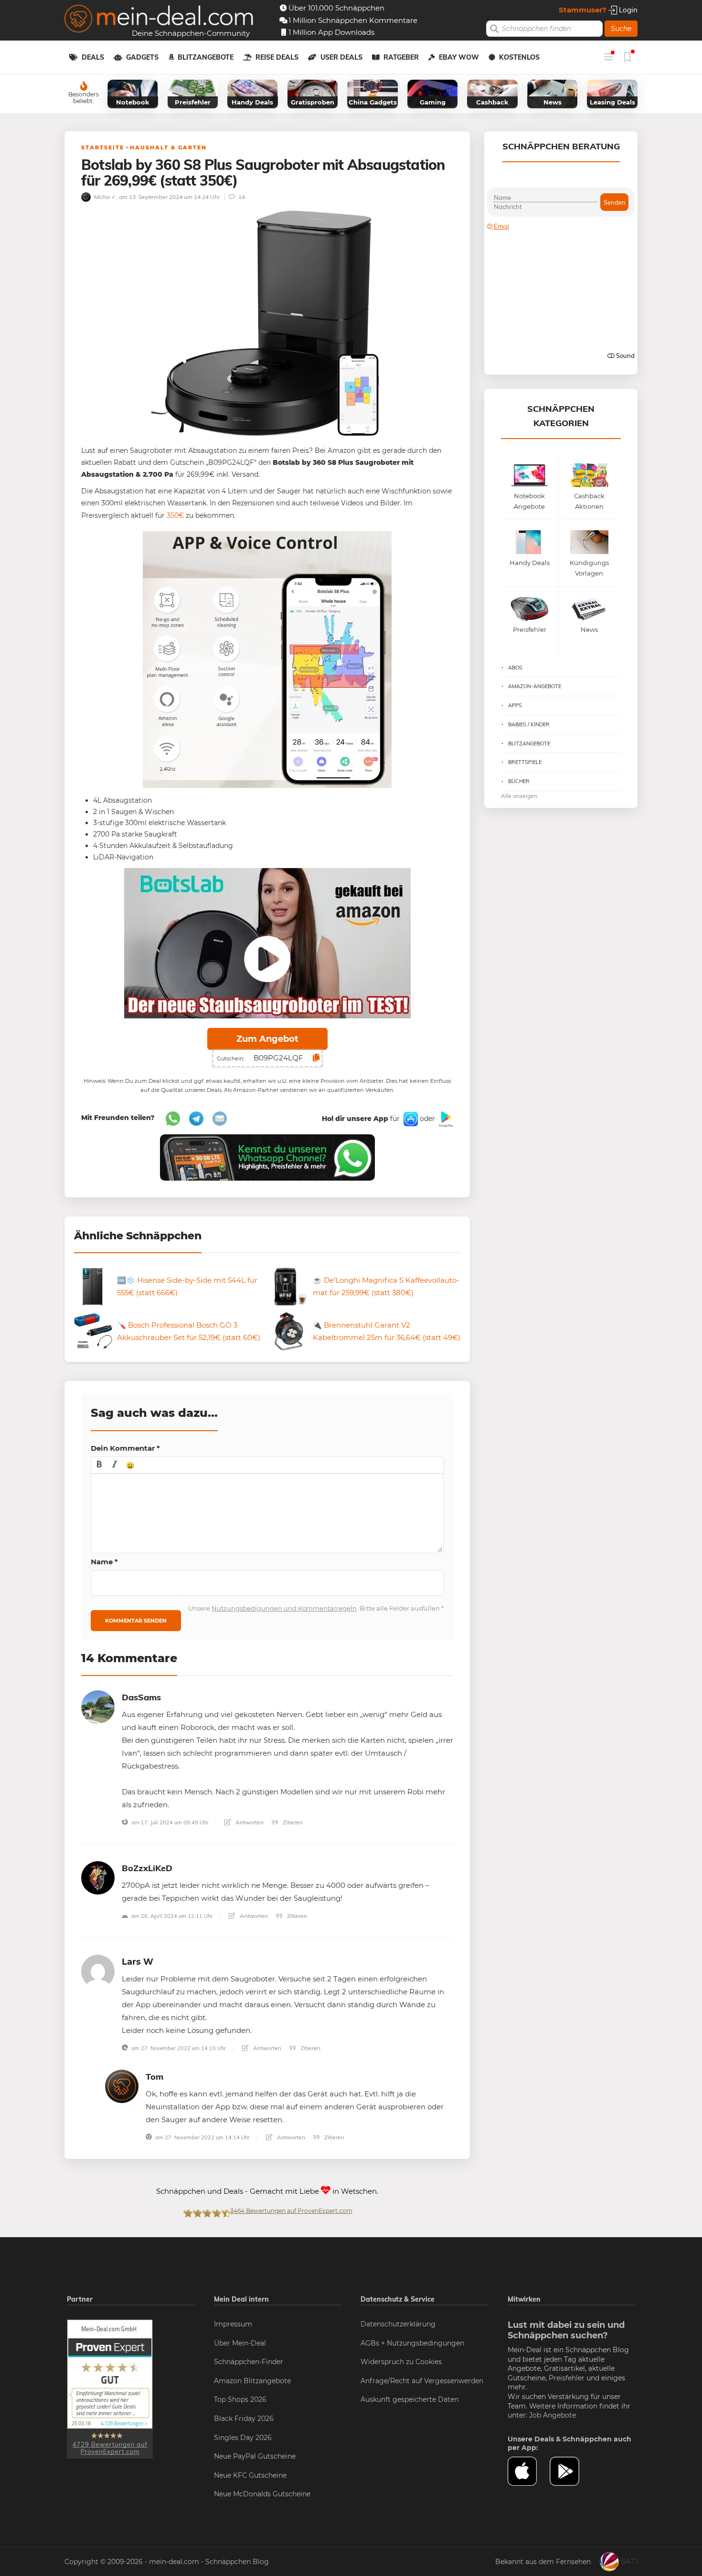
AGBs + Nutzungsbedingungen (412, 2343)
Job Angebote (553, 2415)
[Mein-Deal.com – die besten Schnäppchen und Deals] (159, 20)
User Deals (341, 57)
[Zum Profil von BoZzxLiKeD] (98, 1877)
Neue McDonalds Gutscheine (262, 2494)
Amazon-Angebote (535, 686)
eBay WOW (459, 57)
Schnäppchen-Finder (249, 2362)
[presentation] (99, 1465)
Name (104, 1562)
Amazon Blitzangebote (252, 2381)
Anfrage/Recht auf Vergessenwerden (422, 2381)
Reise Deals (277, 57)
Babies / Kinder (529, 724)
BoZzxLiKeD (147, 1868)
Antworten (249, 1822)
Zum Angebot (267, 1039)
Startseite (103, 147)
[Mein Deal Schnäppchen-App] (571, 2471)
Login (627, 10)
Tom (154, 2077)
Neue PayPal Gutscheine (255, 2456)
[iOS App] (410, 1119)
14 (241, 197)
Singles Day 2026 (243, 2438)
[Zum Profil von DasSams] (98, 1706)
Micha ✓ (104, 197)
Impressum (233, 2324)
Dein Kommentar (125, 1448)
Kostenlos (519, 57)
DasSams (141, 1697)
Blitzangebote (206, 57)
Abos (515, 668)
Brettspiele (525, 762)
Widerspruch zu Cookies (401, 2362)
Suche (621, 29)
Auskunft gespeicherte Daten (409, 2399)
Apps (515, 705)
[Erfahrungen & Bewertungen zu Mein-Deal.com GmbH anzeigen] (110, 2388)
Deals (93, 57)
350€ (175, 515)
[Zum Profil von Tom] (122, 2086)
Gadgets (142, 57)
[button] (99, 1465)
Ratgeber (401, 57)
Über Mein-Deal (240, 2343)
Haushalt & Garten (168, 147)
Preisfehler (567, 2378)
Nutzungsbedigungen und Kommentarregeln (284, 1608)
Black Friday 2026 (244, 2419)
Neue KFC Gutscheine (250, 2475)
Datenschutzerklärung (398, 2324)
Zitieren (292, 1822)
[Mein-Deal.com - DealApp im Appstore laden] (529, 2471)
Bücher (519, 781)
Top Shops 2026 (240, 2399)
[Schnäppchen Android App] (445, 1119)
